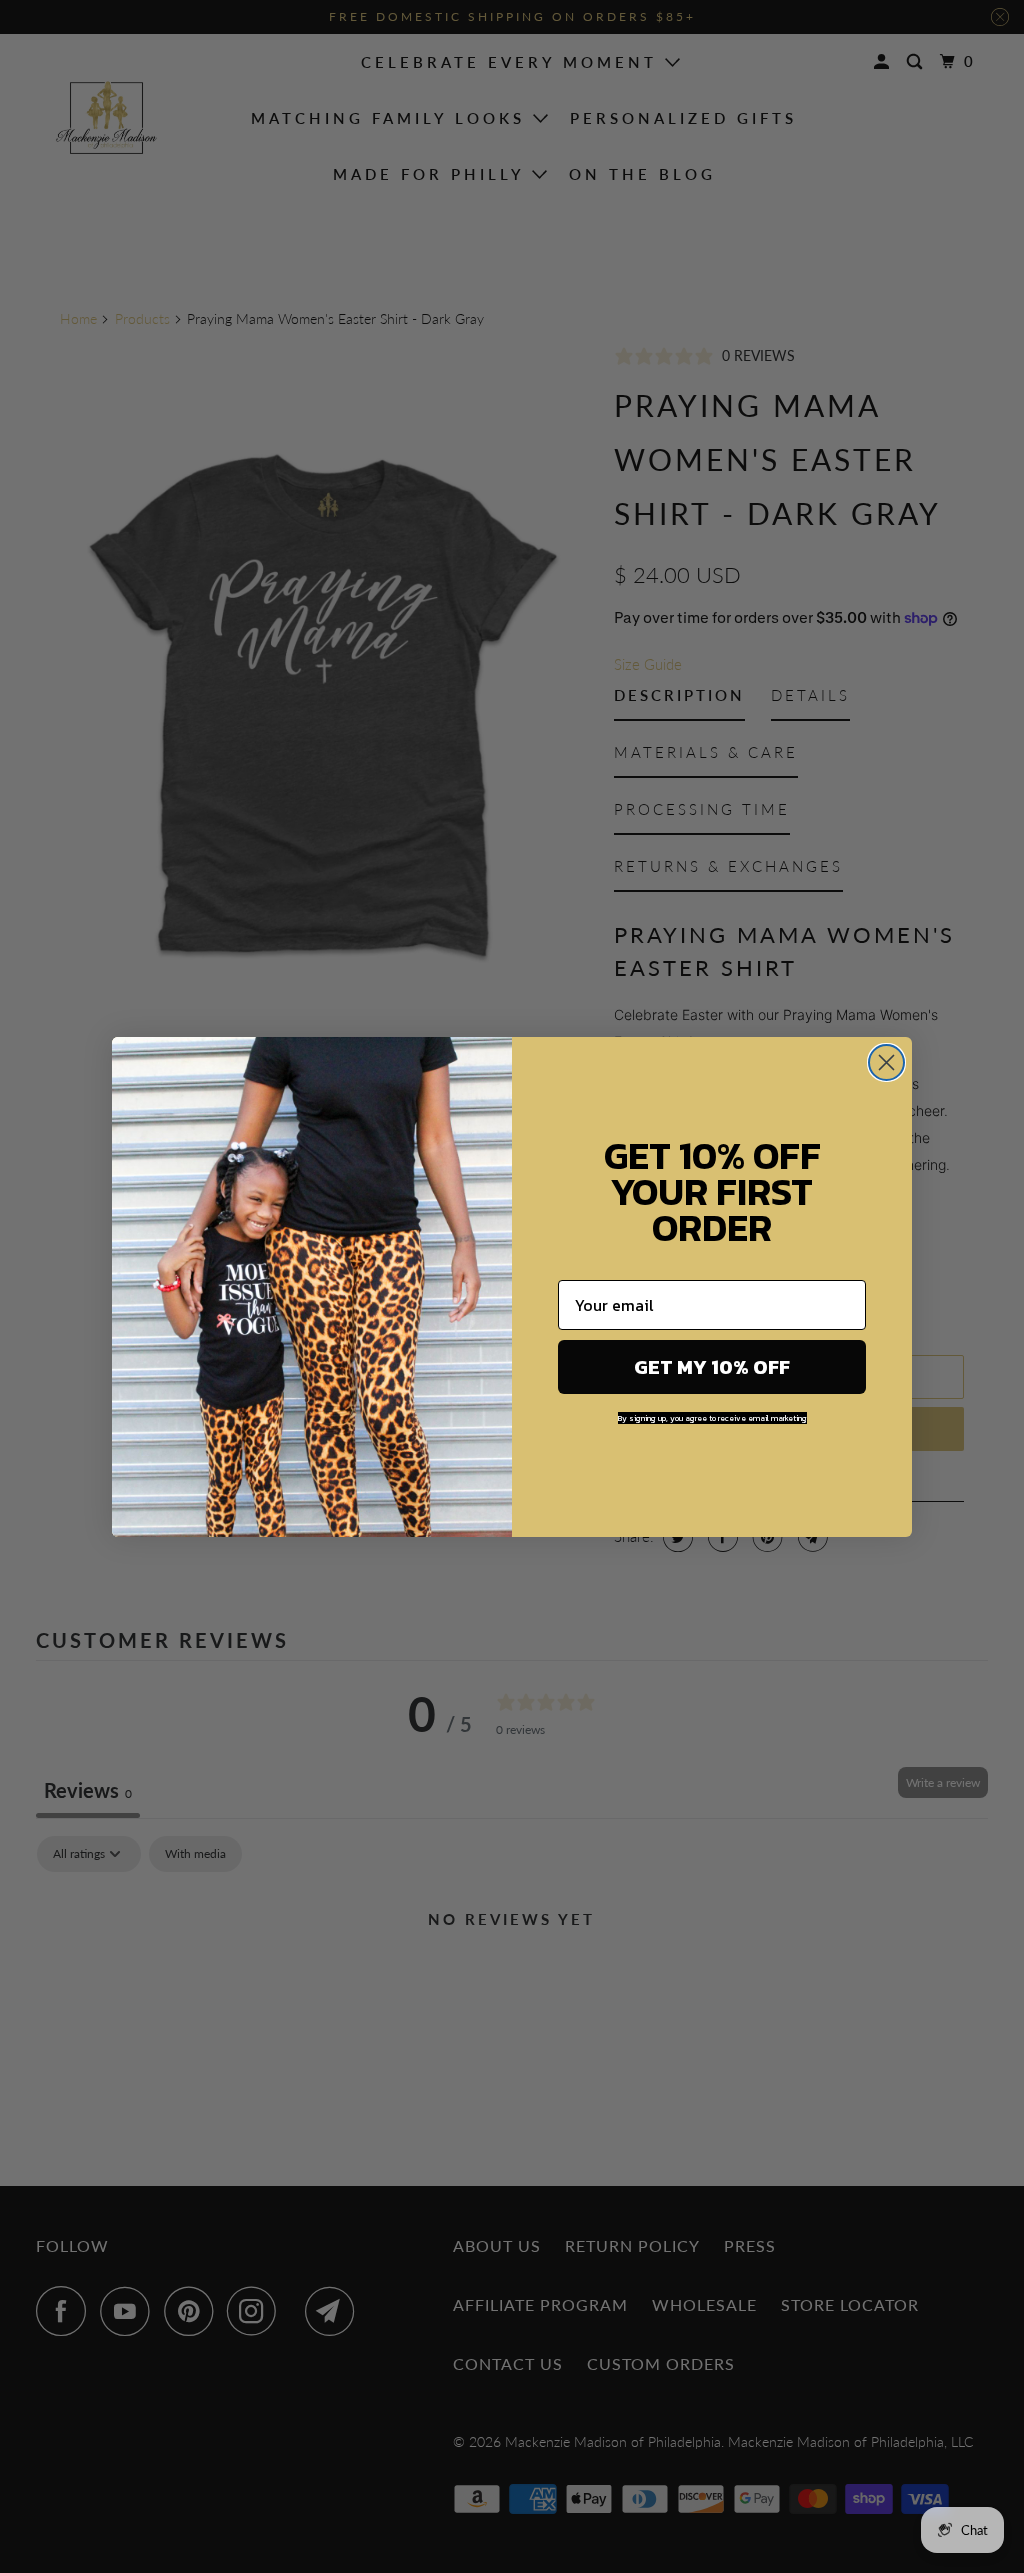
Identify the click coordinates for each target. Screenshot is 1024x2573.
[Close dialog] (886, 1062)
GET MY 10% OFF (712, 1367)
